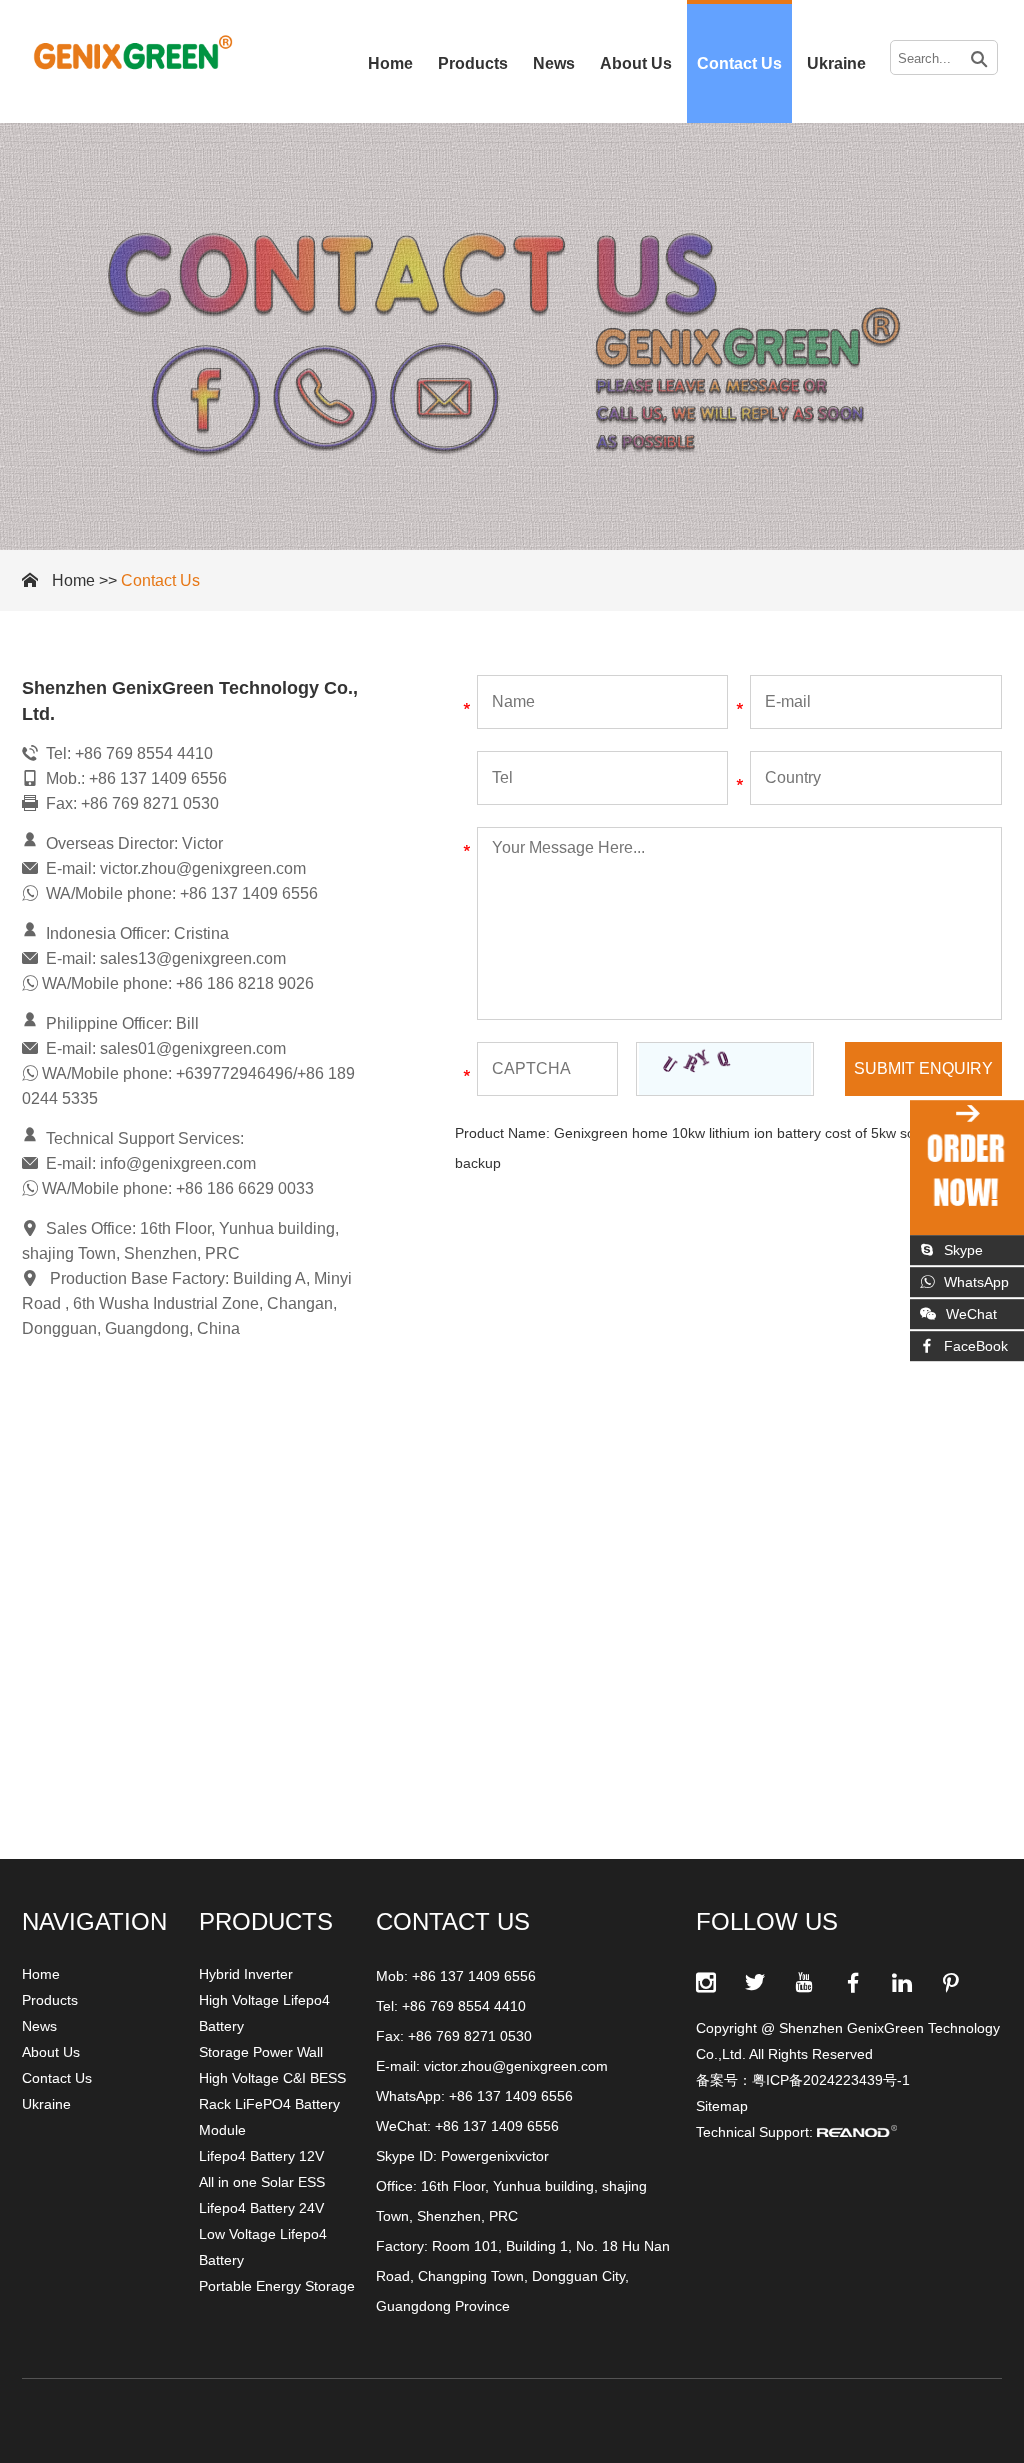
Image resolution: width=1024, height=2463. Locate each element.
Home (390, 63)
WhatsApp (976, 1282)
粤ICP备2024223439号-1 (831, 2080)
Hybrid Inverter (246, 1974)
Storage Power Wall (261, 2052)
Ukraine (836, 63)
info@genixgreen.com (178, 1163)
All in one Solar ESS (262, 2182)
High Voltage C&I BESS (272, 2078)
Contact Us (739, 63)
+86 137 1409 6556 (511, 2096)
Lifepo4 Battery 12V (261, 2156)
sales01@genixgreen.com (193, 1048)
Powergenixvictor (495, 2156)
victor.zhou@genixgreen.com (203, 868)
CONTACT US (453, 1921)
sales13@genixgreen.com (193, 958)
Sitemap (722, 2106)
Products (473, 63)
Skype (963, 1250)
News (554, 63)
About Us (636, 63)
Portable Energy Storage (277, 2286)
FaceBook (976, 1346)
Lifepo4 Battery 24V (261, 2208)
